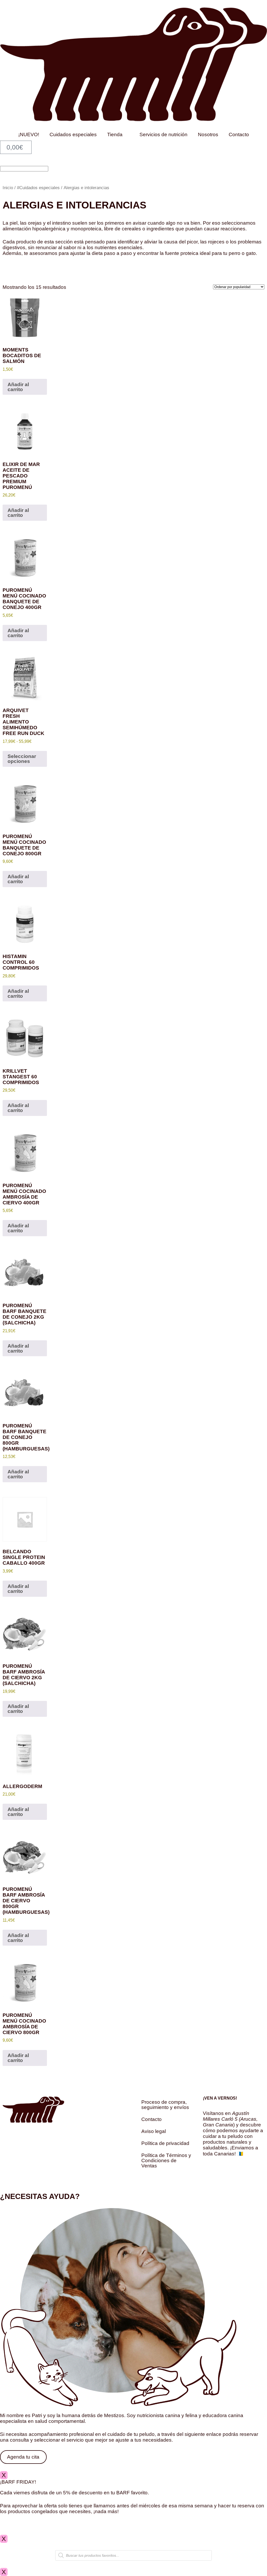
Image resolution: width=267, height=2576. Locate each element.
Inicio (8, 188)
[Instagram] (209, 2176)
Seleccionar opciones (22, 759)
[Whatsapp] (224, 2176)
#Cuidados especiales (38, 188)
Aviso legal (154, 2131)
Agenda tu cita (23, 2457)
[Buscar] (2, 162)
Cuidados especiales (73, 135)
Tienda (115, 135)
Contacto (239, 135)
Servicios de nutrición (163, 135)
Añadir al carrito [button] (18, 387)
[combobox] (24, 169)
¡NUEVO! (29, 135)
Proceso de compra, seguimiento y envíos (165, 2105)
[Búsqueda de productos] (133, 2555)
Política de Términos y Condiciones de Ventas (166, 2160)
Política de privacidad (165, 2143)
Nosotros (208, 135)
